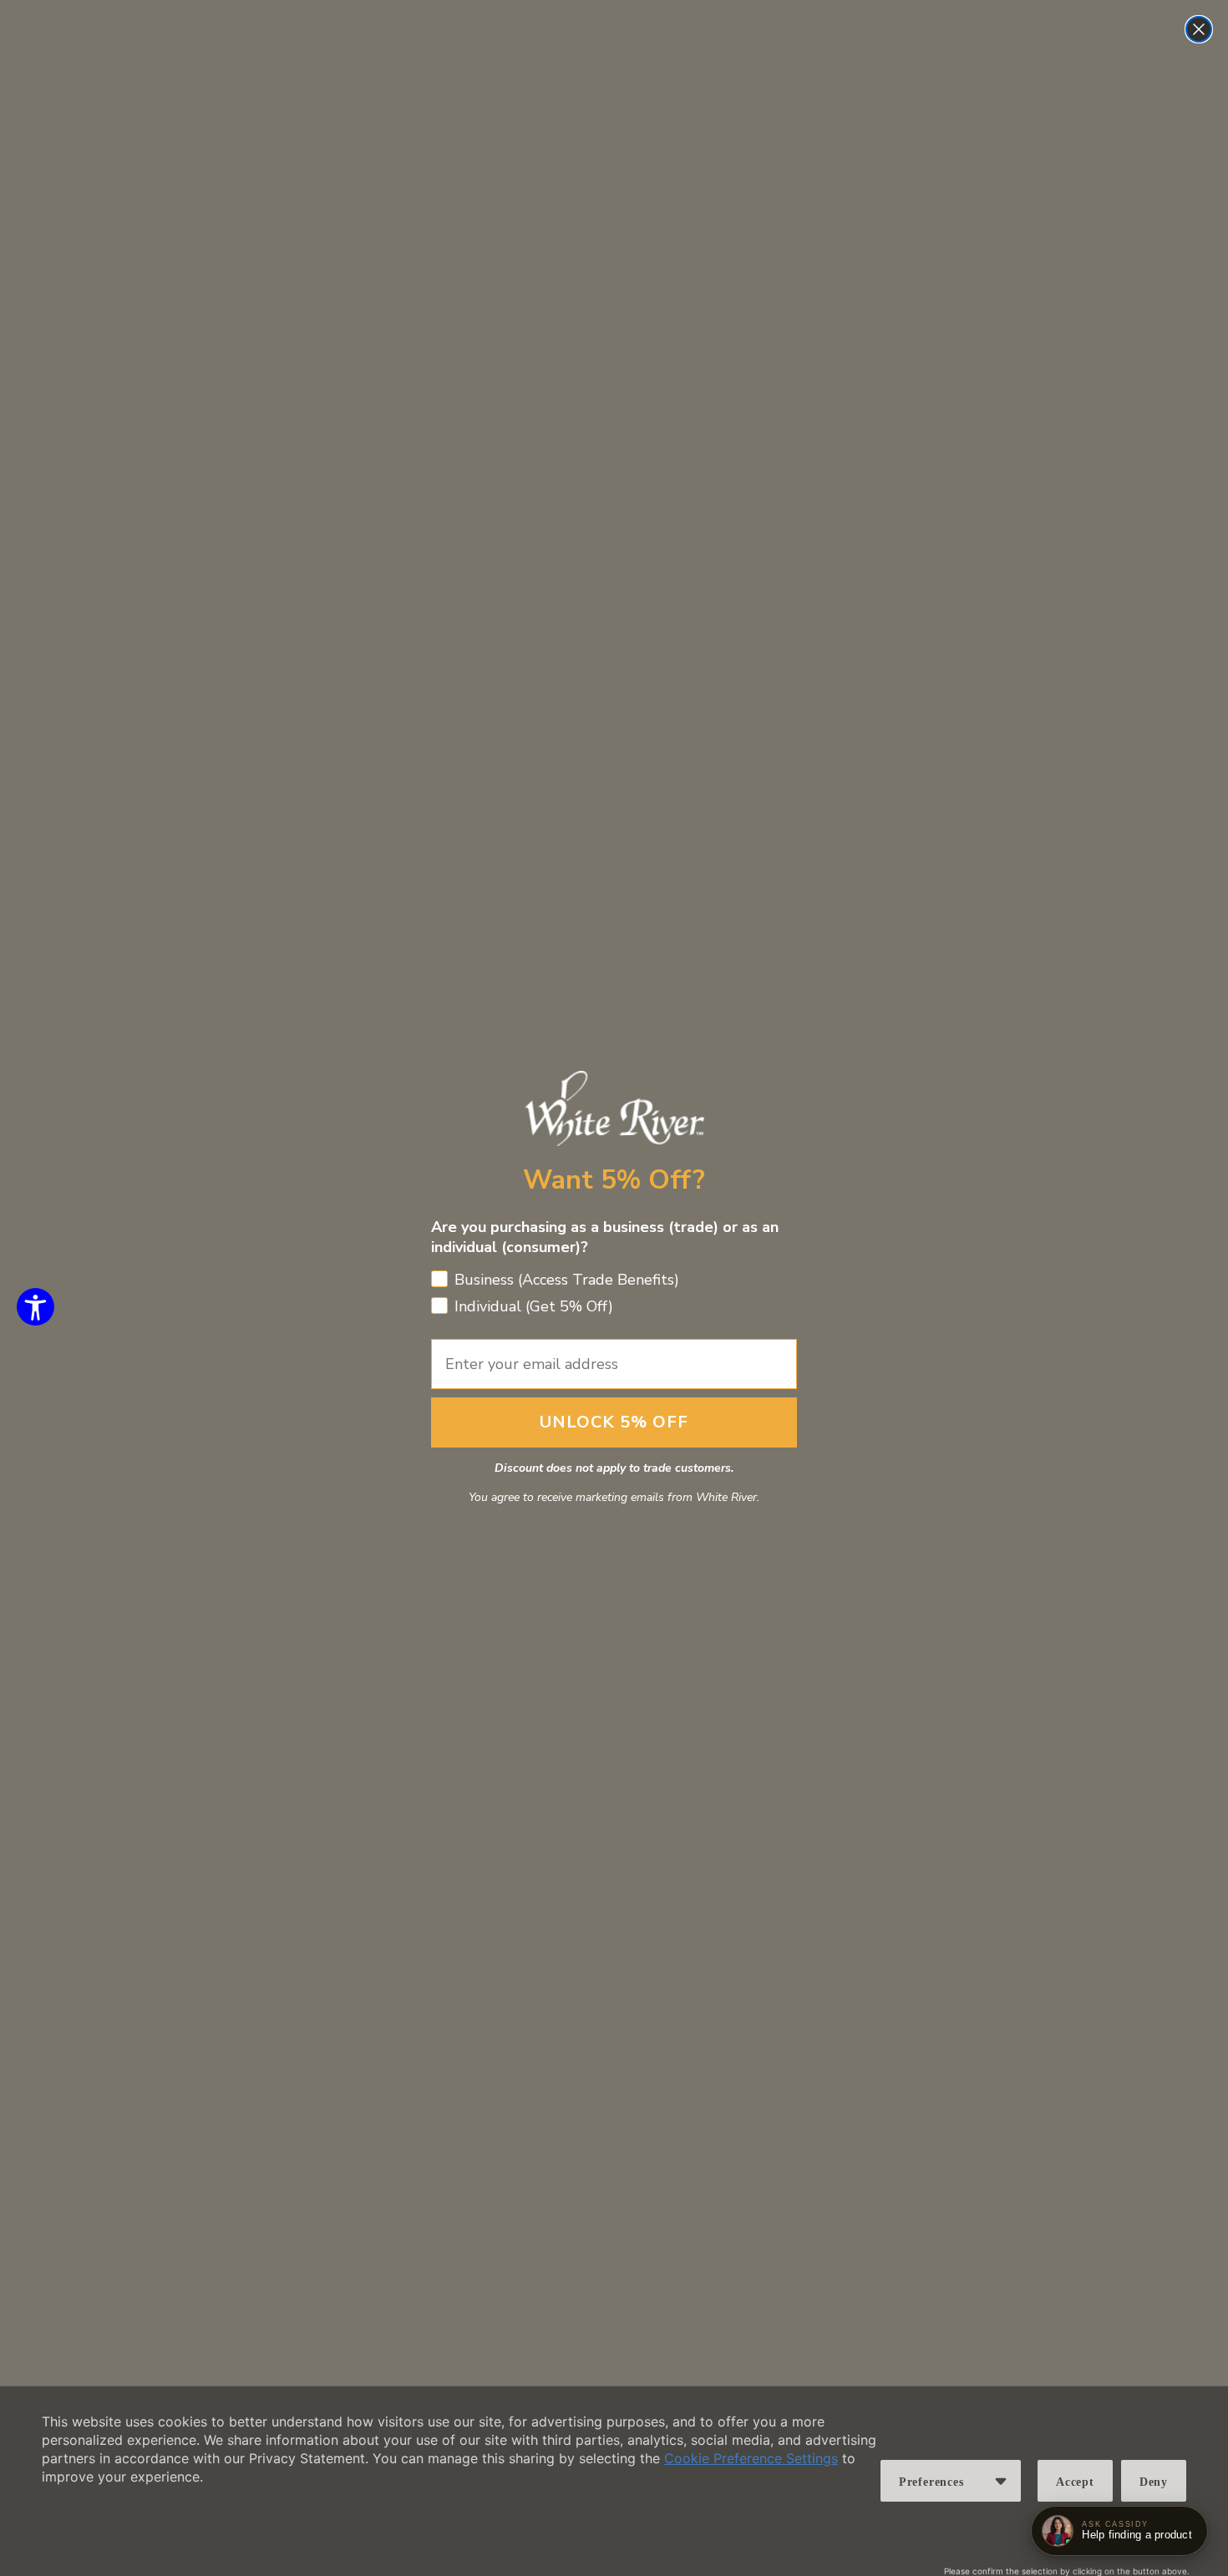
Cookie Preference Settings (751, 2458)
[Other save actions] (1001, 2481)
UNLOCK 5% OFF (614, 1422)
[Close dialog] (1199, 29)
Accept (1075, 2482)
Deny (1154, 2482)
